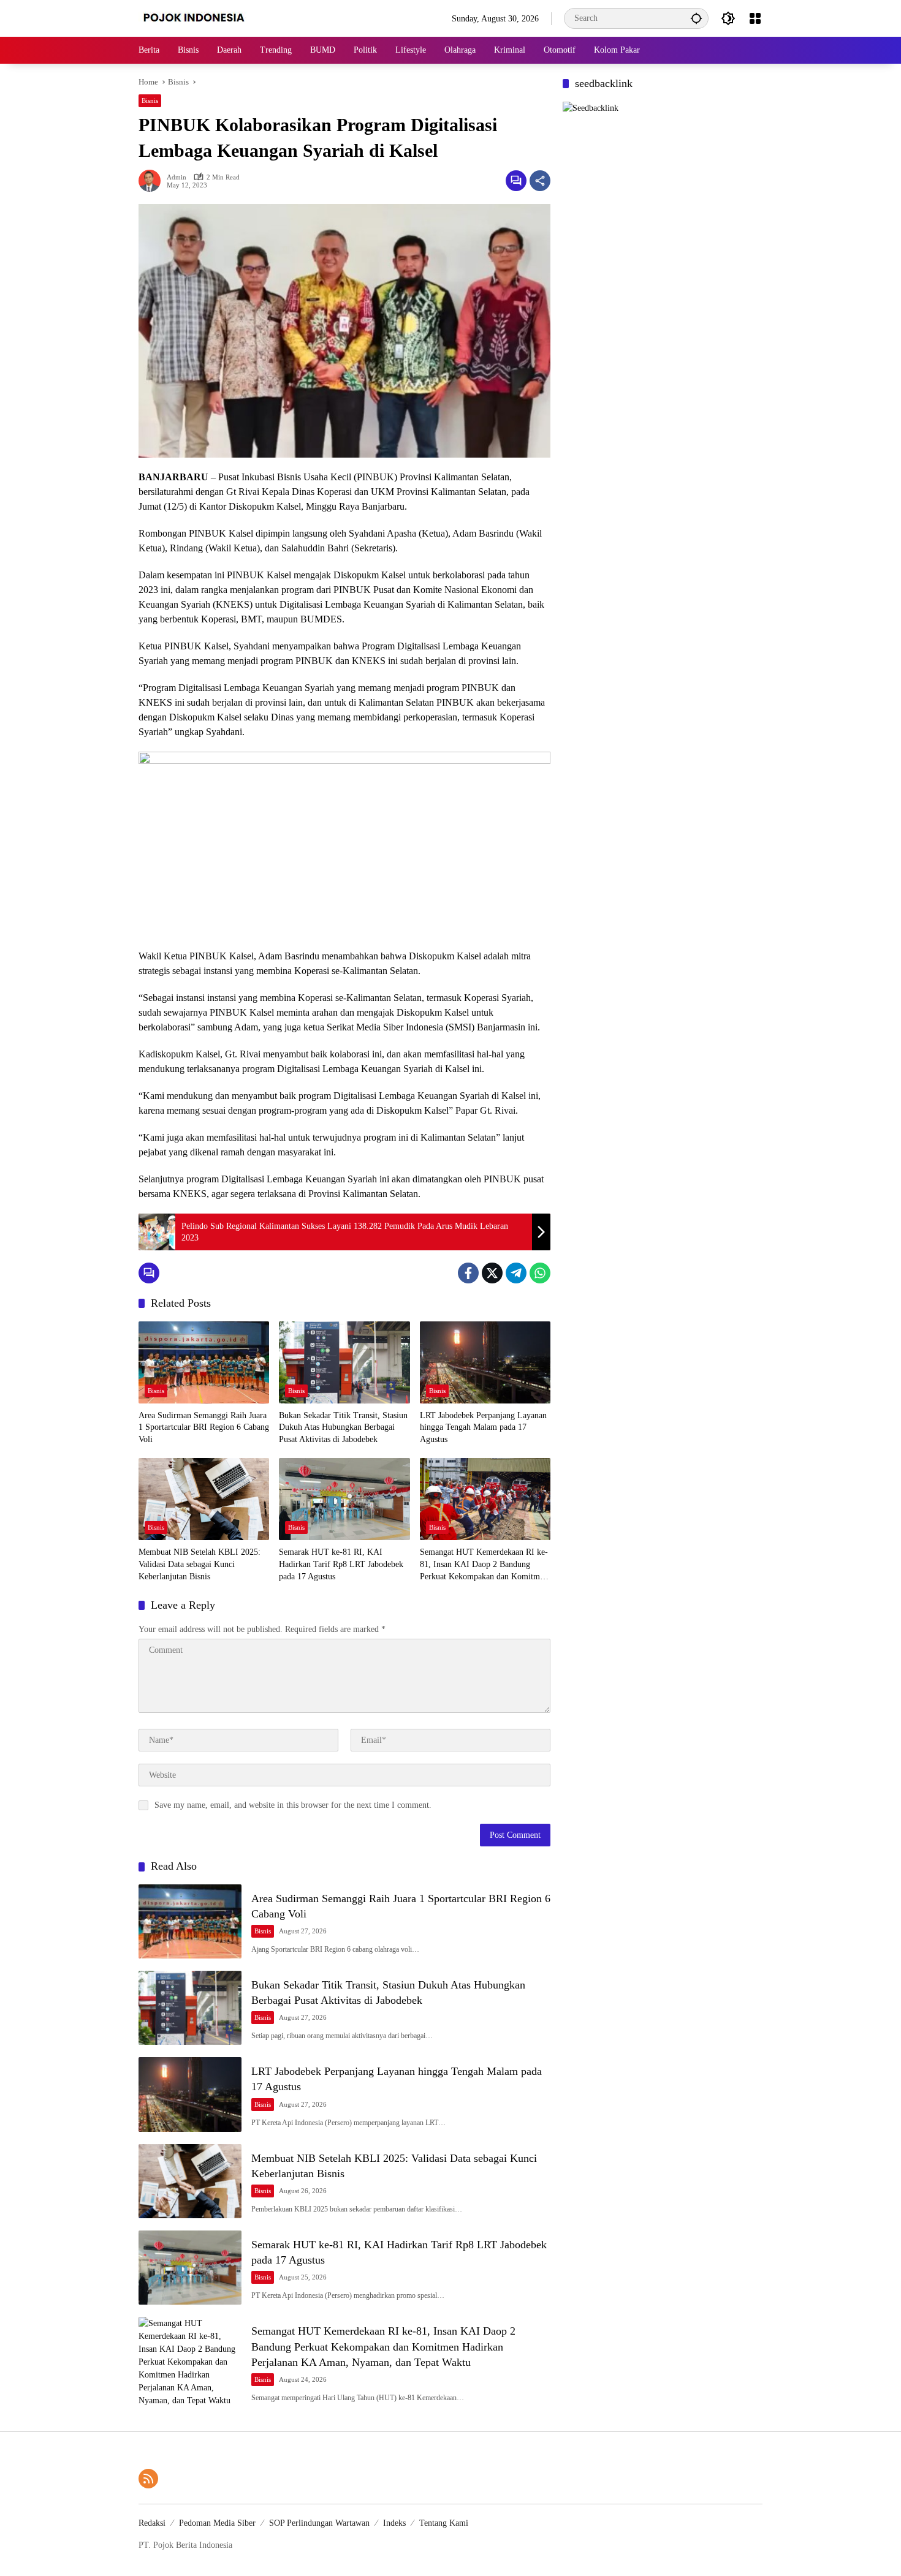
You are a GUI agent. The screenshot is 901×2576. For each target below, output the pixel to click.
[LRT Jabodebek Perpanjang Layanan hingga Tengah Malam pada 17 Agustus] (485, 1362)
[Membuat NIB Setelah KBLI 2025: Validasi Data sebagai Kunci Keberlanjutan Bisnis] (204, 1499)
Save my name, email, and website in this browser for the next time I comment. (293, 1805)
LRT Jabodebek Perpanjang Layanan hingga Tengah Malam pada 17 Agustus (483, 1427)
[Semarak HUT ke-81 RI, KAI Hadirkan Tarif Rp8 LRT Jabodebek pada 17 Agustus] (344, 1499)
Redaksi (152, 2523)
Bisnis (150, 100)
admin (177, 177)
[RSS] (148, 2479)
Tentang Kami (444, 2523)
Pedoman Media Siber (217, 2523)
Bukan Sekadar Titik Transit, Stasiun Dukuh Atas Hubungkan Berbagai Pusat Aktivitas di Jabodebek (343, 1427)
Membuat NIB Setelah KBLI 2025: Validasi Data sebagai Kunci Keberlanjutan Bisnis (200, 1564)
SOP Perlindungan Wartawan (319, 2523)
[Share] (540, 181)
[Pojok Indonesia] (203, 17)
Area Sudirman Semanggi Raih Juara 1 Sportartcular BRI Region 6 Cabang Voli (204, 1427)
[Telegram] (516, 1273)
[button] (696, 18)
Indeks (394, 2523)
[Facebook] (468, 1273)
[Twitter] (492, 1273)
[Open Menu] (755, 18)
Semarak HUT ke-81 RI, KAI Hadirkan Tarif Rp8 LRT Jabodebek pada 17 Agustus (341, 1564)
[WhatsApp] (540, 1273)
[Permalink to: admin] (153, 181)
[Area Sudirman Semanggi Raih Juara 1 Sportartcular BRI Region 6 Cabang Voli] (204, 1362)
